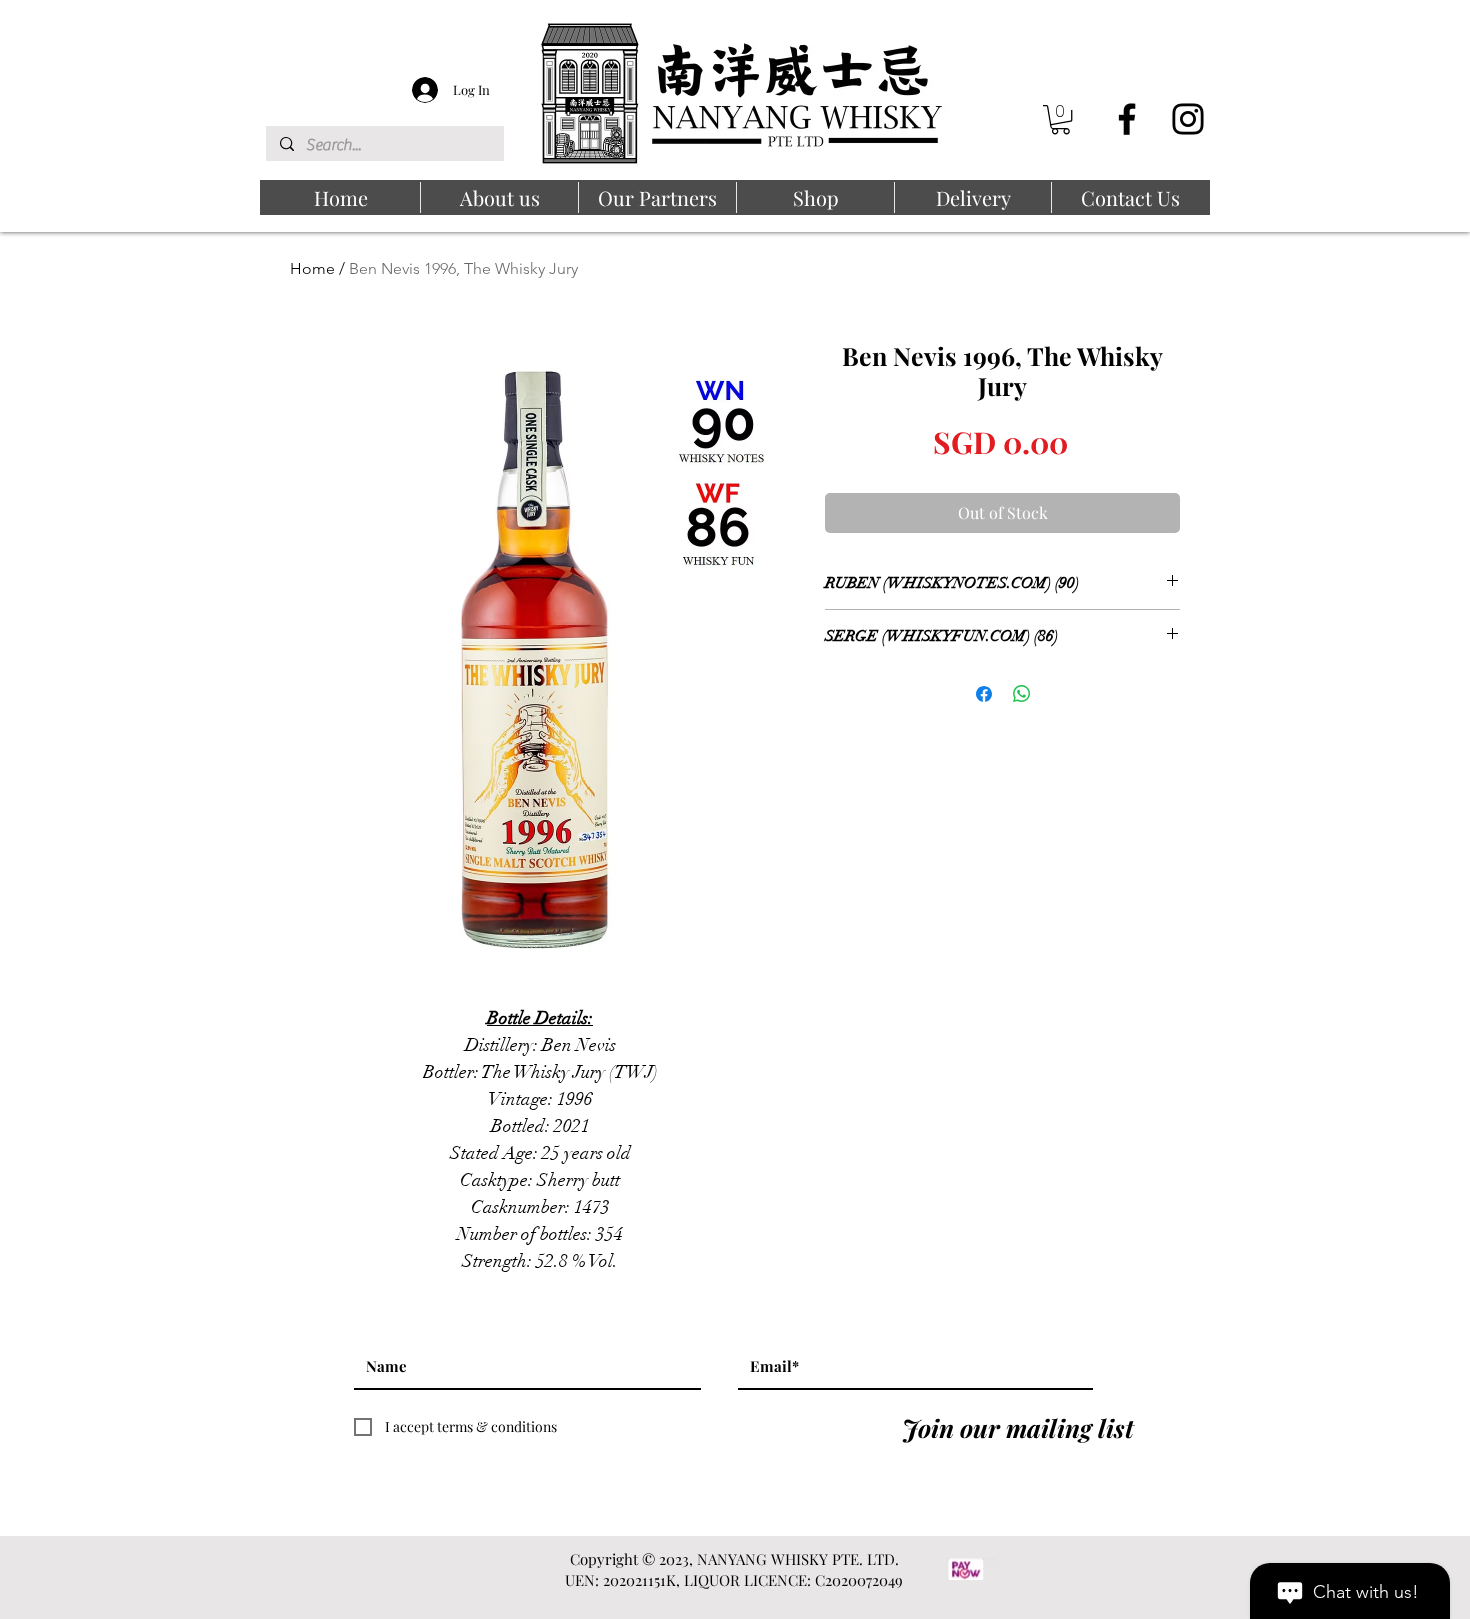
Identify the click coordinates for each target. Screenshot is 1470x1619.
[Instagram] (1188, 119)
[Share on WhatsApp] (1022, 694)
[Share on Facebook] (984, 694)
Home (312, 268)
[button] (1060, 119)
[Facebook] (1127, 119)
